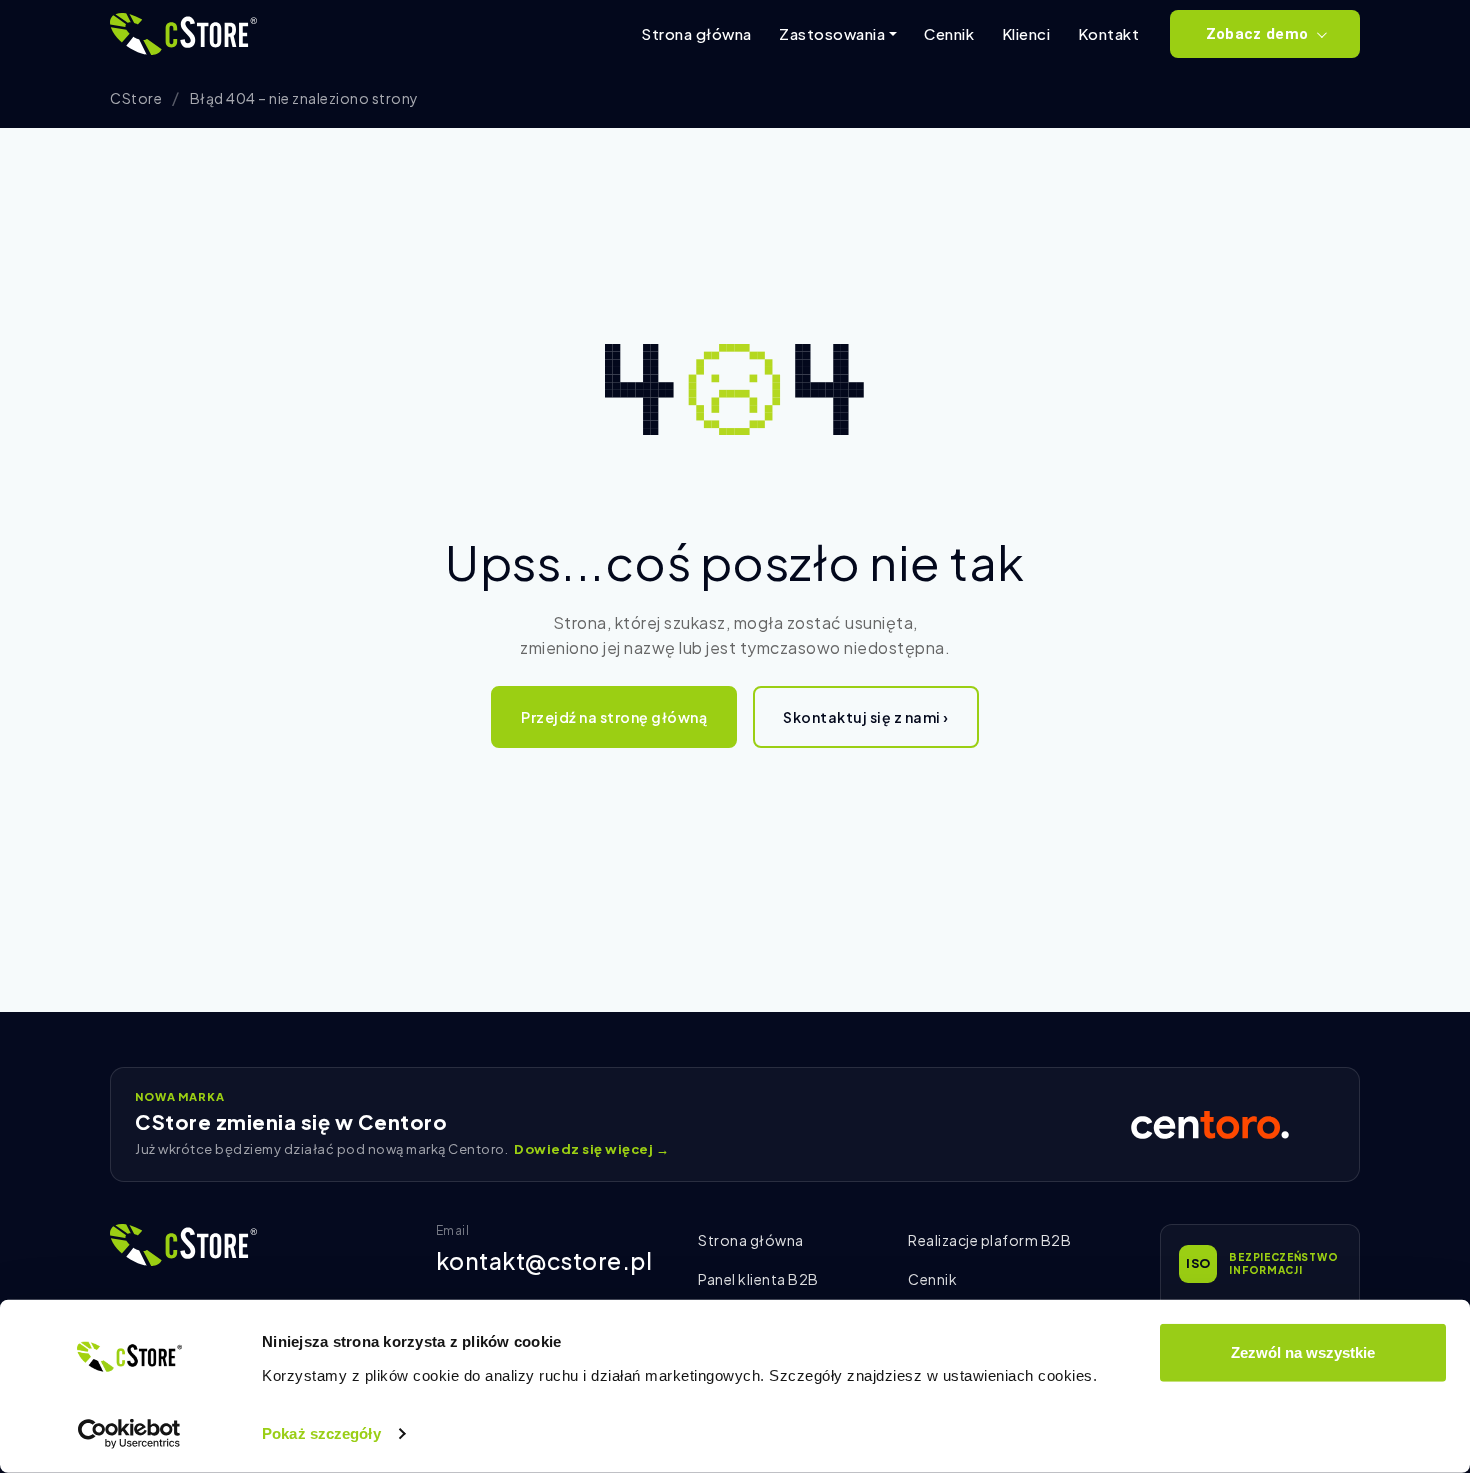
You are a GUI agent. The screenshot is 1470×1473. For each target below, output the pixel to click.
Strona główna (696, 33)
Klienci (1026, 33)
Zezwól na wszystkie (1303, 1352)
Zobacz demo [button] (1257, 34)
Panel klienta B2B (758, 1279)
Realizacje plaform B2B (989, 1240)
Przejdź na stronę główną (614, 717)
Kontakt (1109, 33)
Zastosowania (832, 33)
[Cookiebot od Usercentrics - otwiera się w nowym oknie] (129, 1434)
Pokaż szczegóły (321, 1433)
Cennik (949, 33)
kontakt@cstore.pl (544, 1260)
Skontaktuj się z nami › (866, 717)
